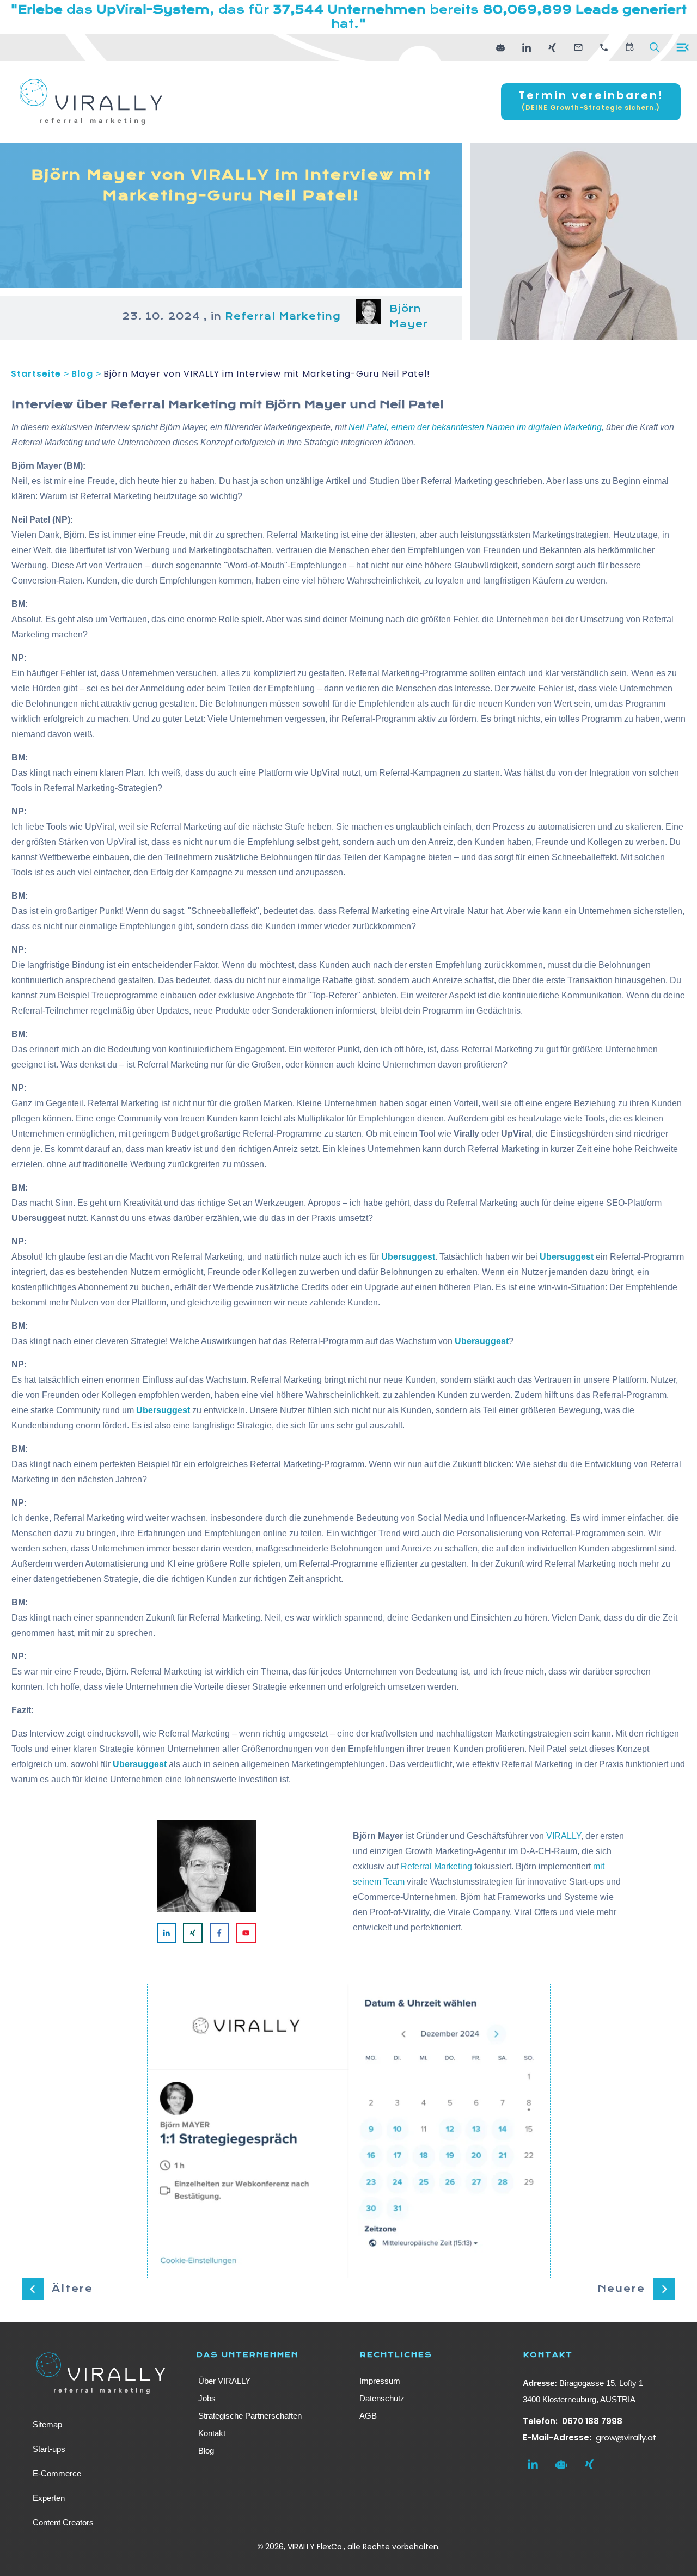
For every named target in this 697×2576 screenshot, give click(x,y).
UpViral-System (153, 10)
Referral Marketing (283, 317)
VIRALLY (564, 1836)
